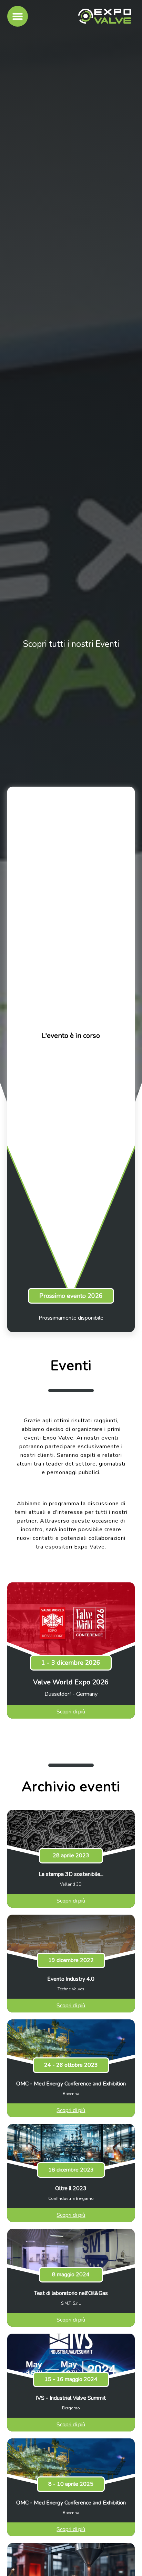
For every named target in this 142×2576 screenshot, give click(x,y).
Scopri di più (71, 1712)
